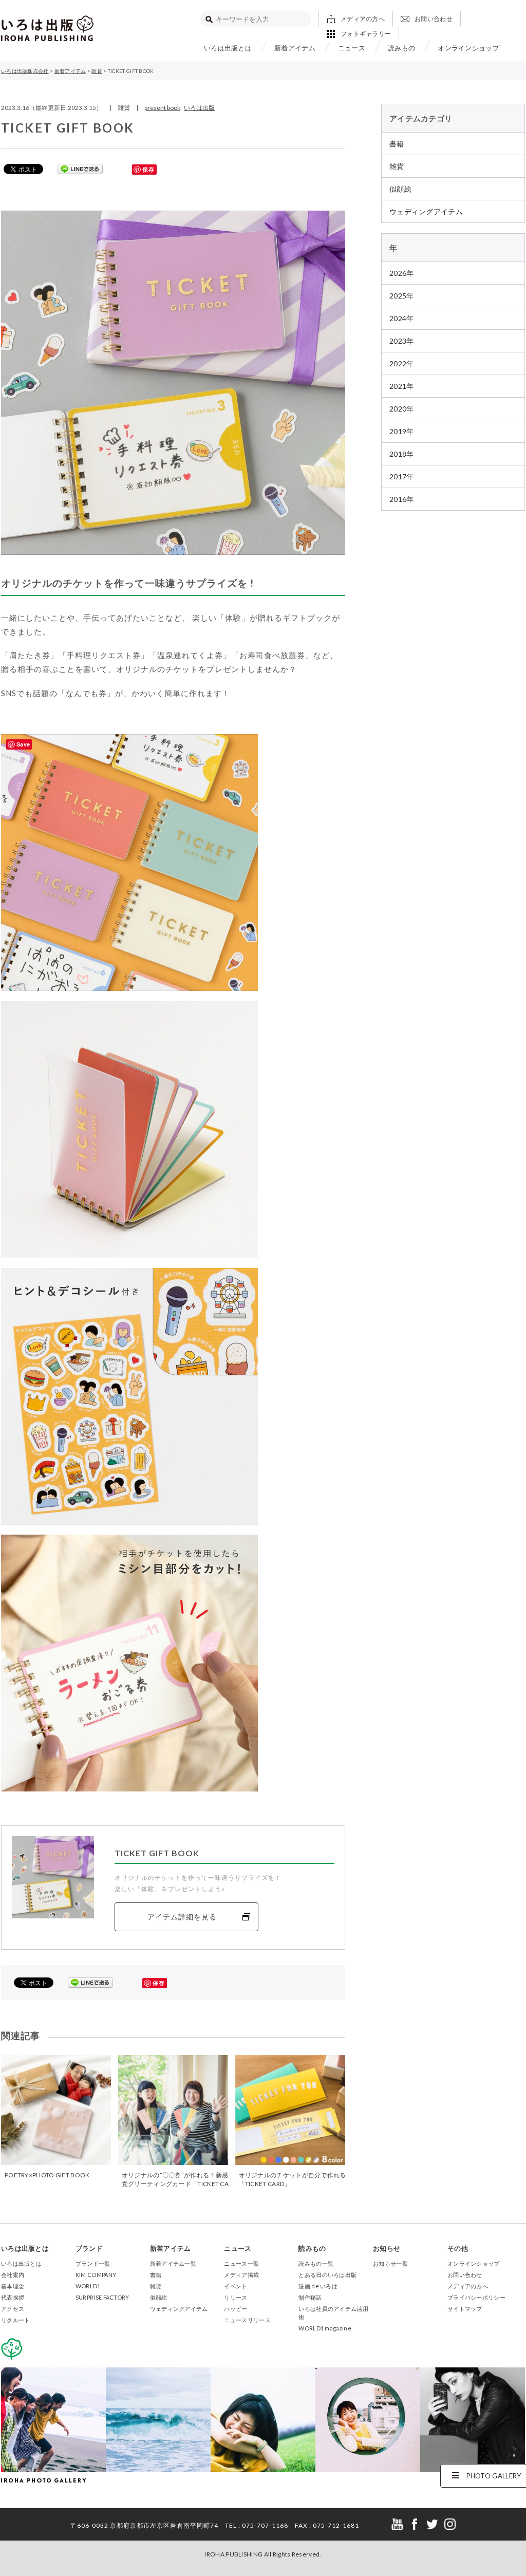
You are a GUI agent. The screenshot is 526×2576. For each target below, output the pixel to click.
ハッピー (236, 2309)
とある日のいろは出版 (327, 2275)
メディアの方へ (363, 19)
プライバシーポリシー (476, 2297)
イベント (236, 2286)
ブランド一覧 (93, 2263)
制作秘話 (310, 2297)
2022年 (402, 363)
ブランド (89, 2248)
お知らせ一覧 (390, 2263)
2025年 (402, 296)
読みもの (401, 48)
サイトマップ (465, 2309)
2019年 (402, 431)
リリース (236, 2297)
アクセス (13, 2309)
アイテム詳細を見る (182, 1917)
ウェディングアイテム (426, 211)
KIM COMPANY (96, 2275)
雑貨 (397, 166)
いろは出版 (199, 108)
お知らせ (387, 2248)
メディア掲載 (241, 2275)
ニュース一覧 (241, 2263)
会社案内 (13, 2275)
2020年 (402, 409)
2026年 (402, 273)
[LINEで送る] (80, 169)
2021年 (402, 386)
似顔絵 (400, 189)
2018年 (402, 454)
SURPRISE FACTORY (102, 2297)
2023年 (402, 341)
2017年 (402, 477)
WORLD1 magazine (325, 2328)
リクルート (16, 2320)
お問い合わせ (434, 19)
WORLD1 (88, 2286)
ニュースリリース (247, 2320)
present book (162, 108)
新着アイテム (295, 48)
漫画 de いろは (318, 2286)
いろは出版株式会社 (47, 28)
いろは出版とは (228, 48)
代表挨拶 (13, 2297)
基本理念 (13, 2286)
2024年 (402, 318)
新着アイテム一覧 (173, 2263)
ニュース (352, 48)
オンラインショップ (468, 48)
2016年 (402, 499)
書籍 (397, 144)
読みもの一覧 (316, 2263)
